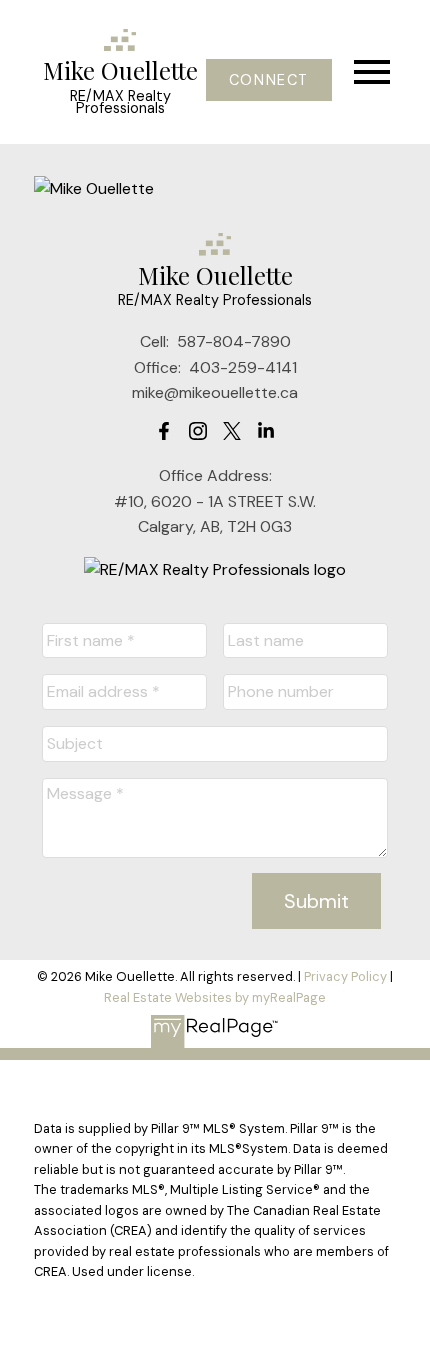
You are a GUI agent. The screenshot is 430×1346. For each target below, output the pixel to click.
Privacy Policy (345, 976)
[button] (268, 80)
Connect (269, 80)
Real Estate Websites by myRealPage (215, 997)
